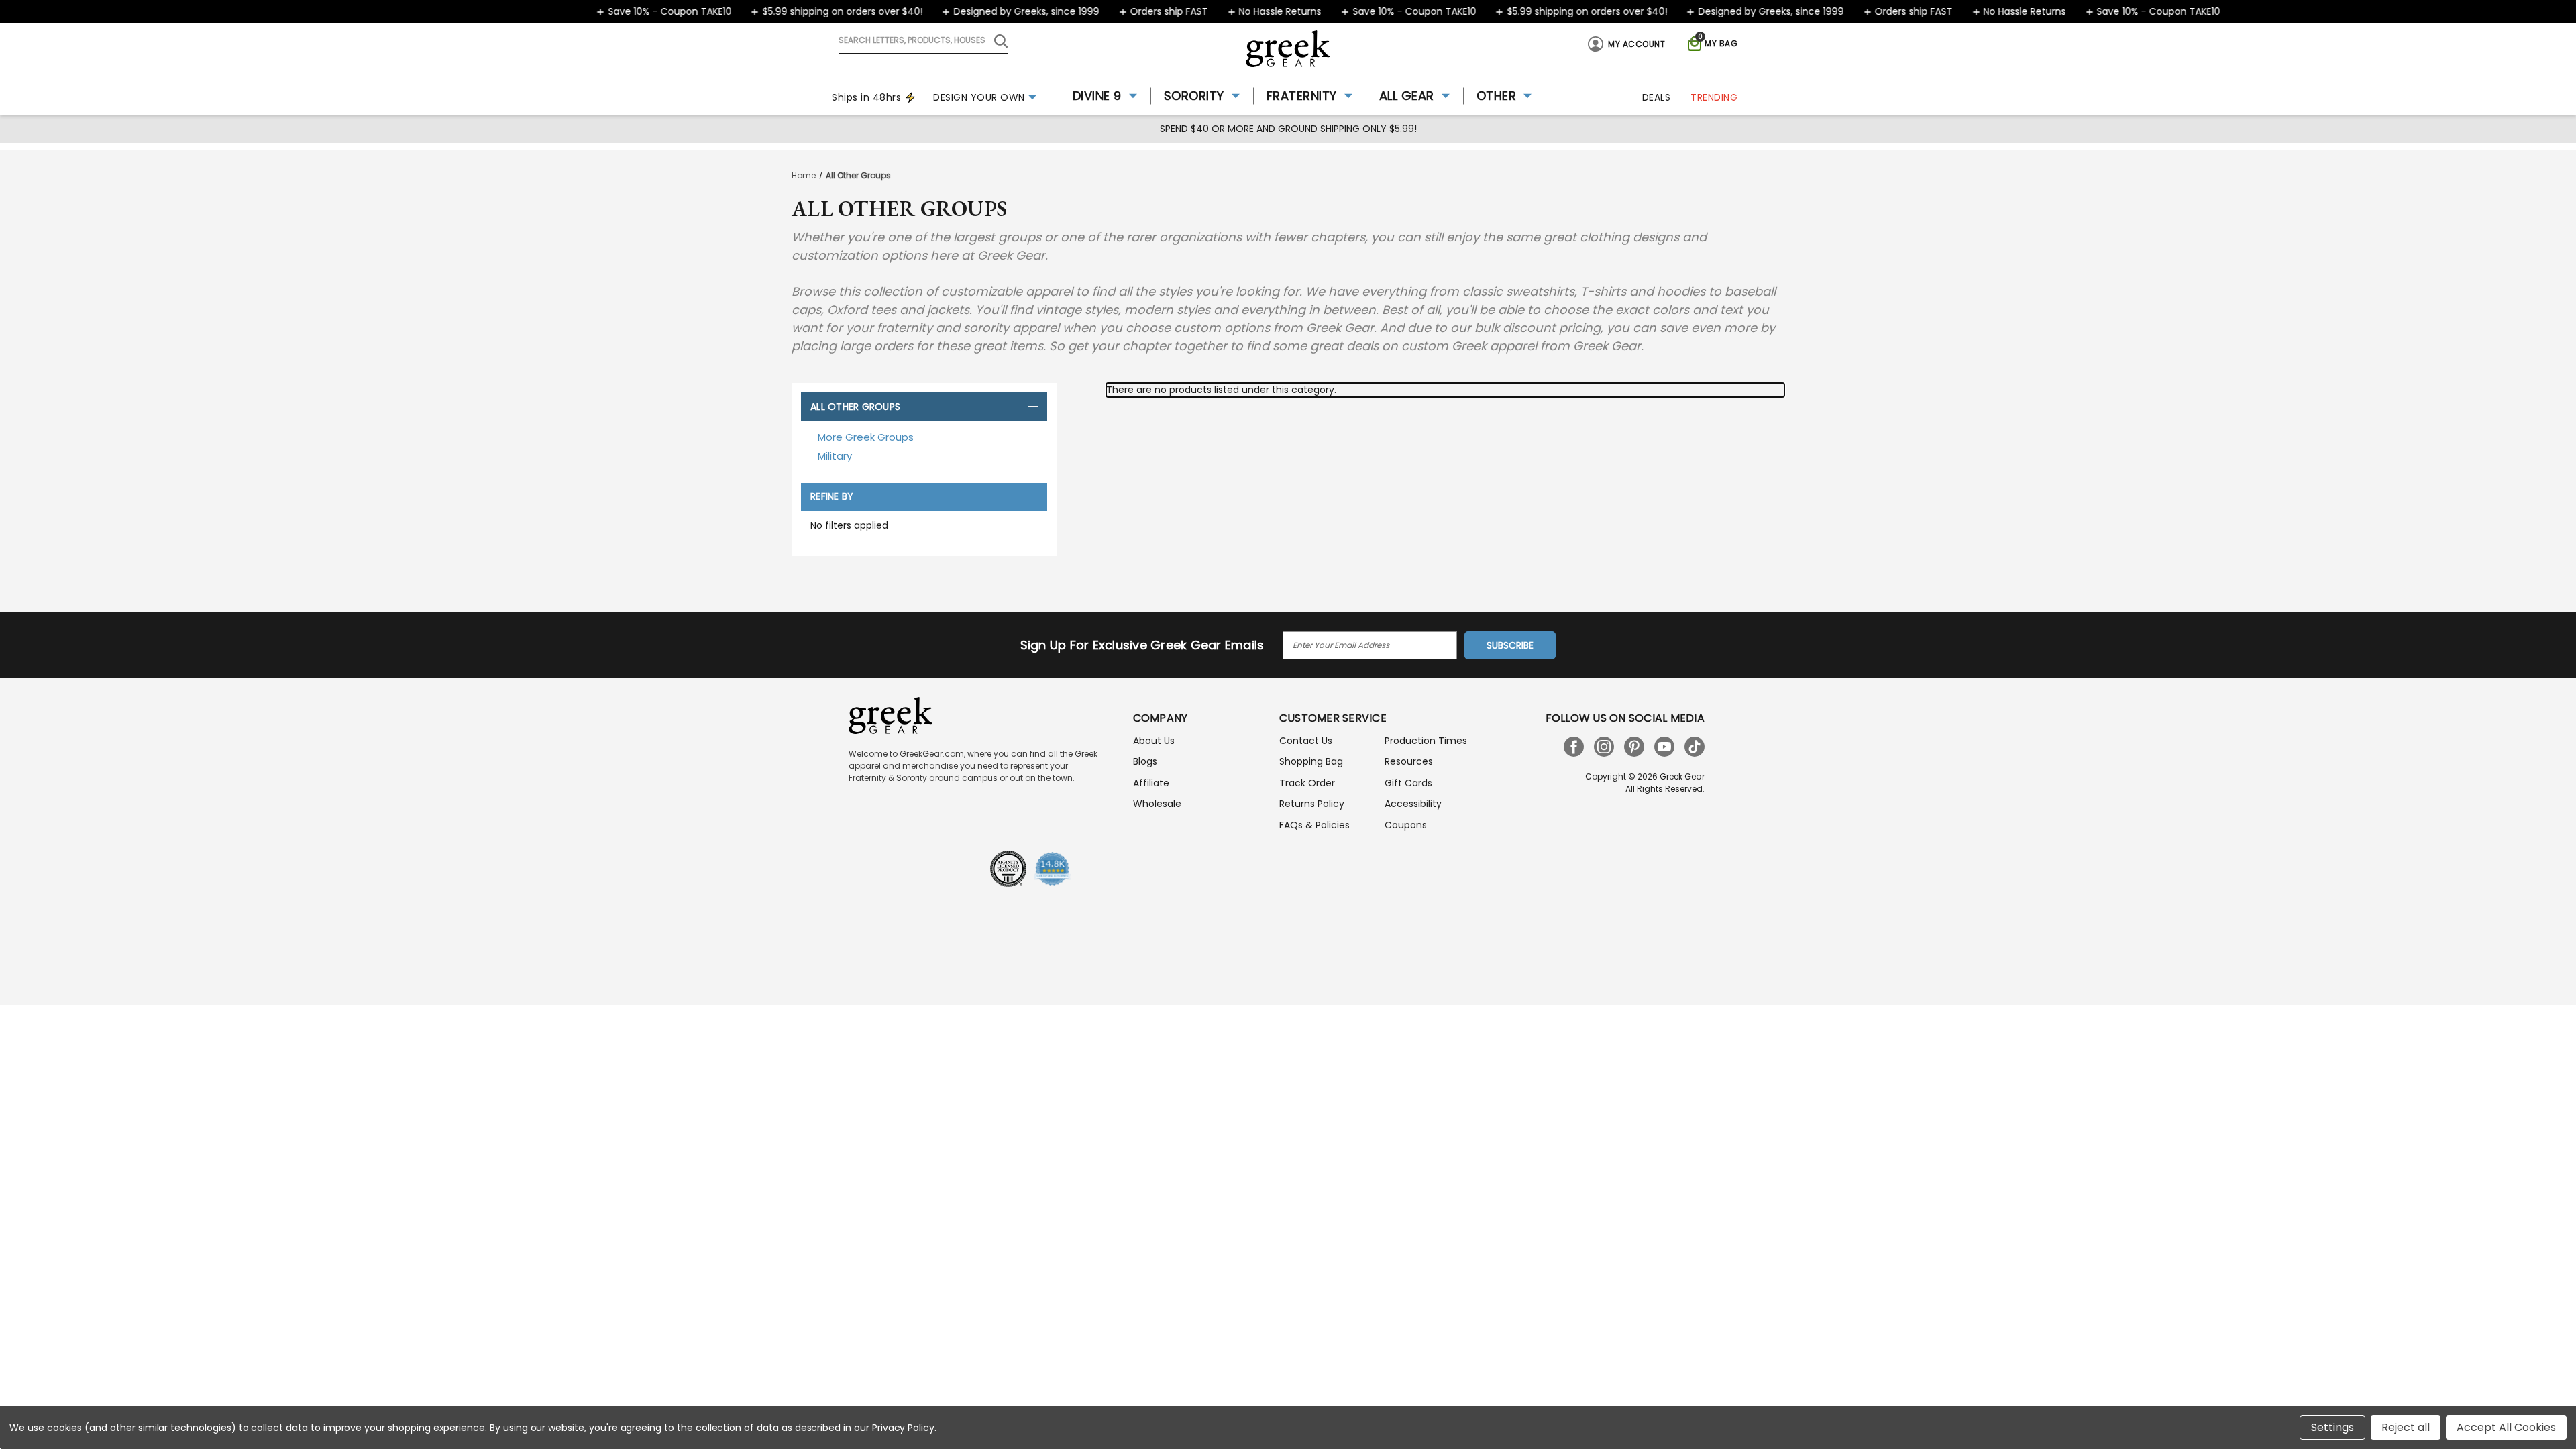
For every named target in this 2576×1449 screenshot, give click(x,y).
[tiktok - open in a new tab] (1695, 747)
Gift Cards (1408, 783)
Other (1497, 96)
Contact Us (1306, 741)
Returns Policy (1312, 804)
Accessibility (1413, 804)
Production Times (1426, 741)
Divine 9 (1097, 96)
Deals (1657, 97)
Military (835, 456)
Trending (1714, 97)
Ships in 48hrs (866, 97)
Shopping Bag (1311, 761)
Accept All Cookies (2506, 1427)
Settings (2332, 1427)
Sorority (1194, 96)
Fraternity (1302, 96)
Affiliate (1151, 783)
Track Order (1307, 783)
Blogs (1145, 761)
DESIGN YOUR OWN (979, 97)
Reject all (2406, 1427)
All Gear (1407, 96)
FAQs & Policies (1314, 825)
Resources (1409, 761)
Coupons (1406, 825)
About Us (1154, 741)
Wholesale (1157, 804)
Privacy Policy (903, 1428)
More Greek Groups (866, 437)
